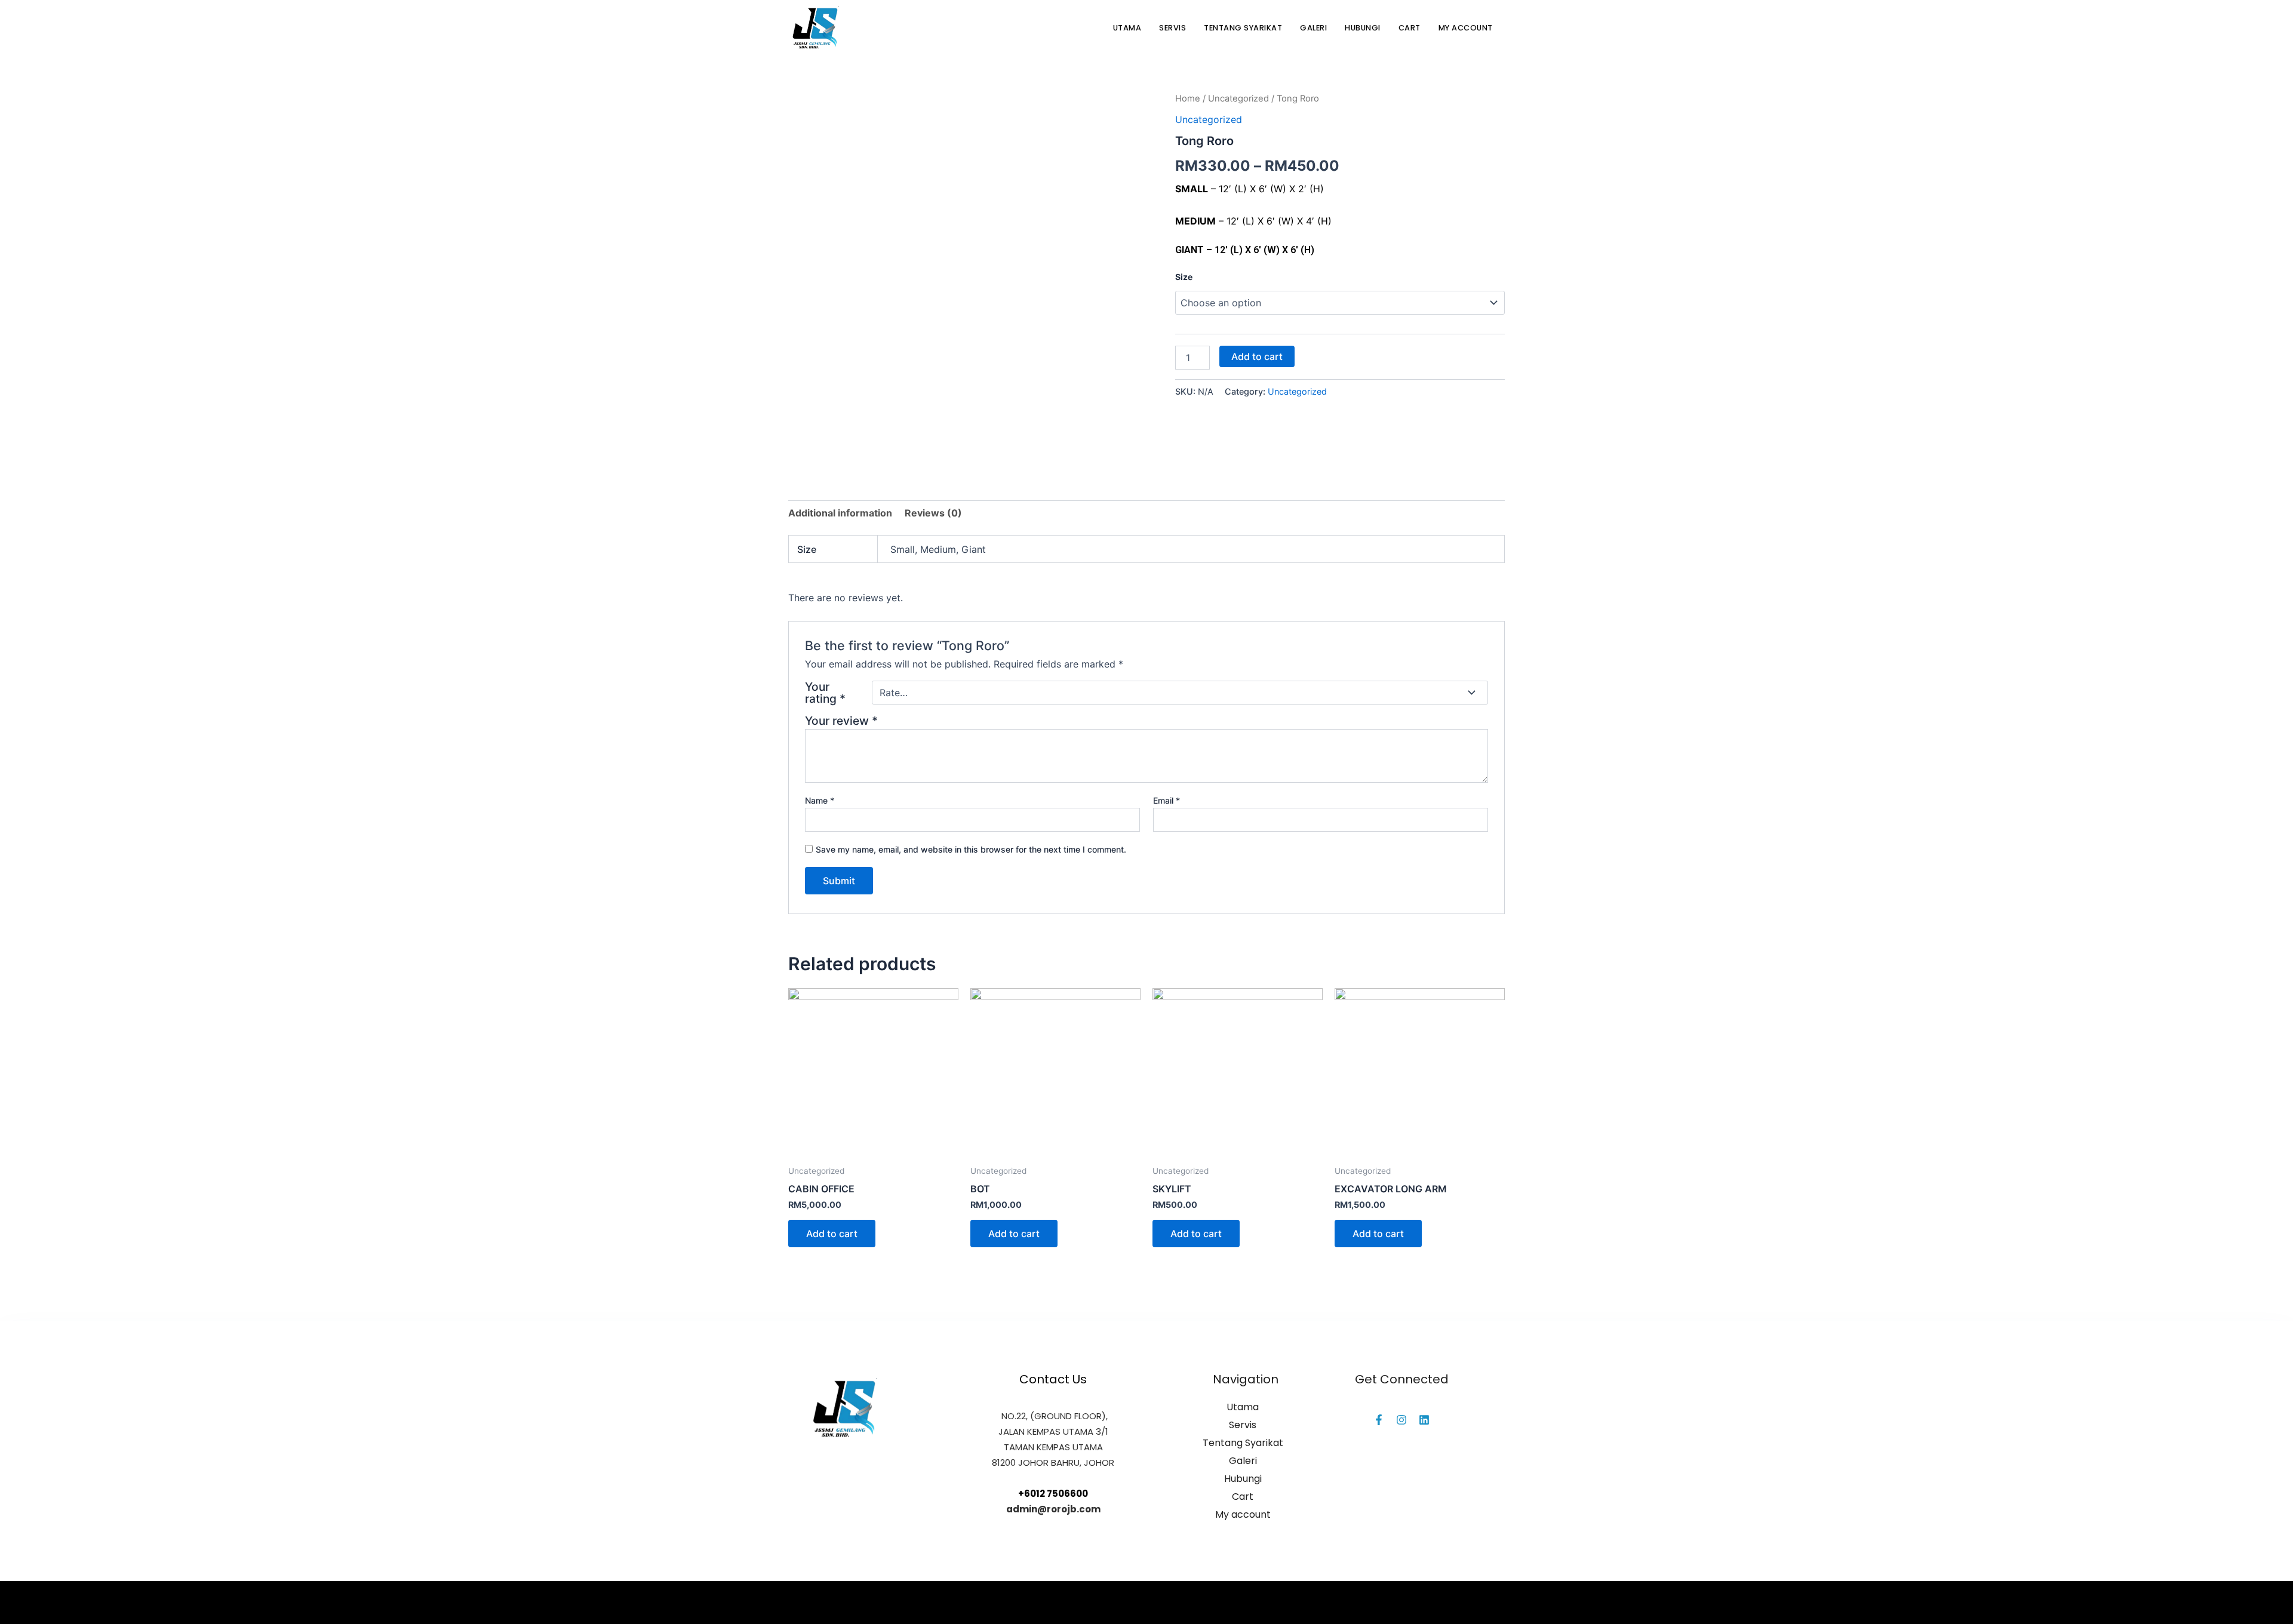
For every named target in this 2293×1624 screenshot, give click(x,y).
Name (820, 800)
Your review (841, 721)
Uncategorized (1238, 99)
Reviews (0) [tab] (933, 513)
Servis (1172, 28)
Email (1167, 800)
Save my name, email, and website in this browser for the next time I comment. (971, 849)
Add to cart (1257, 356)
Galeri (1313, 28)
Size (1184, 277)
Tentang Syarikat (1243, 28)
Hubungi (1363, 28)
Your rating (825, 693)
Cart (1410, 28)
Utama (1127, 28)
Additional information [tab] (840, 513)
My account (1466, 28)
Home (1188, 99)
